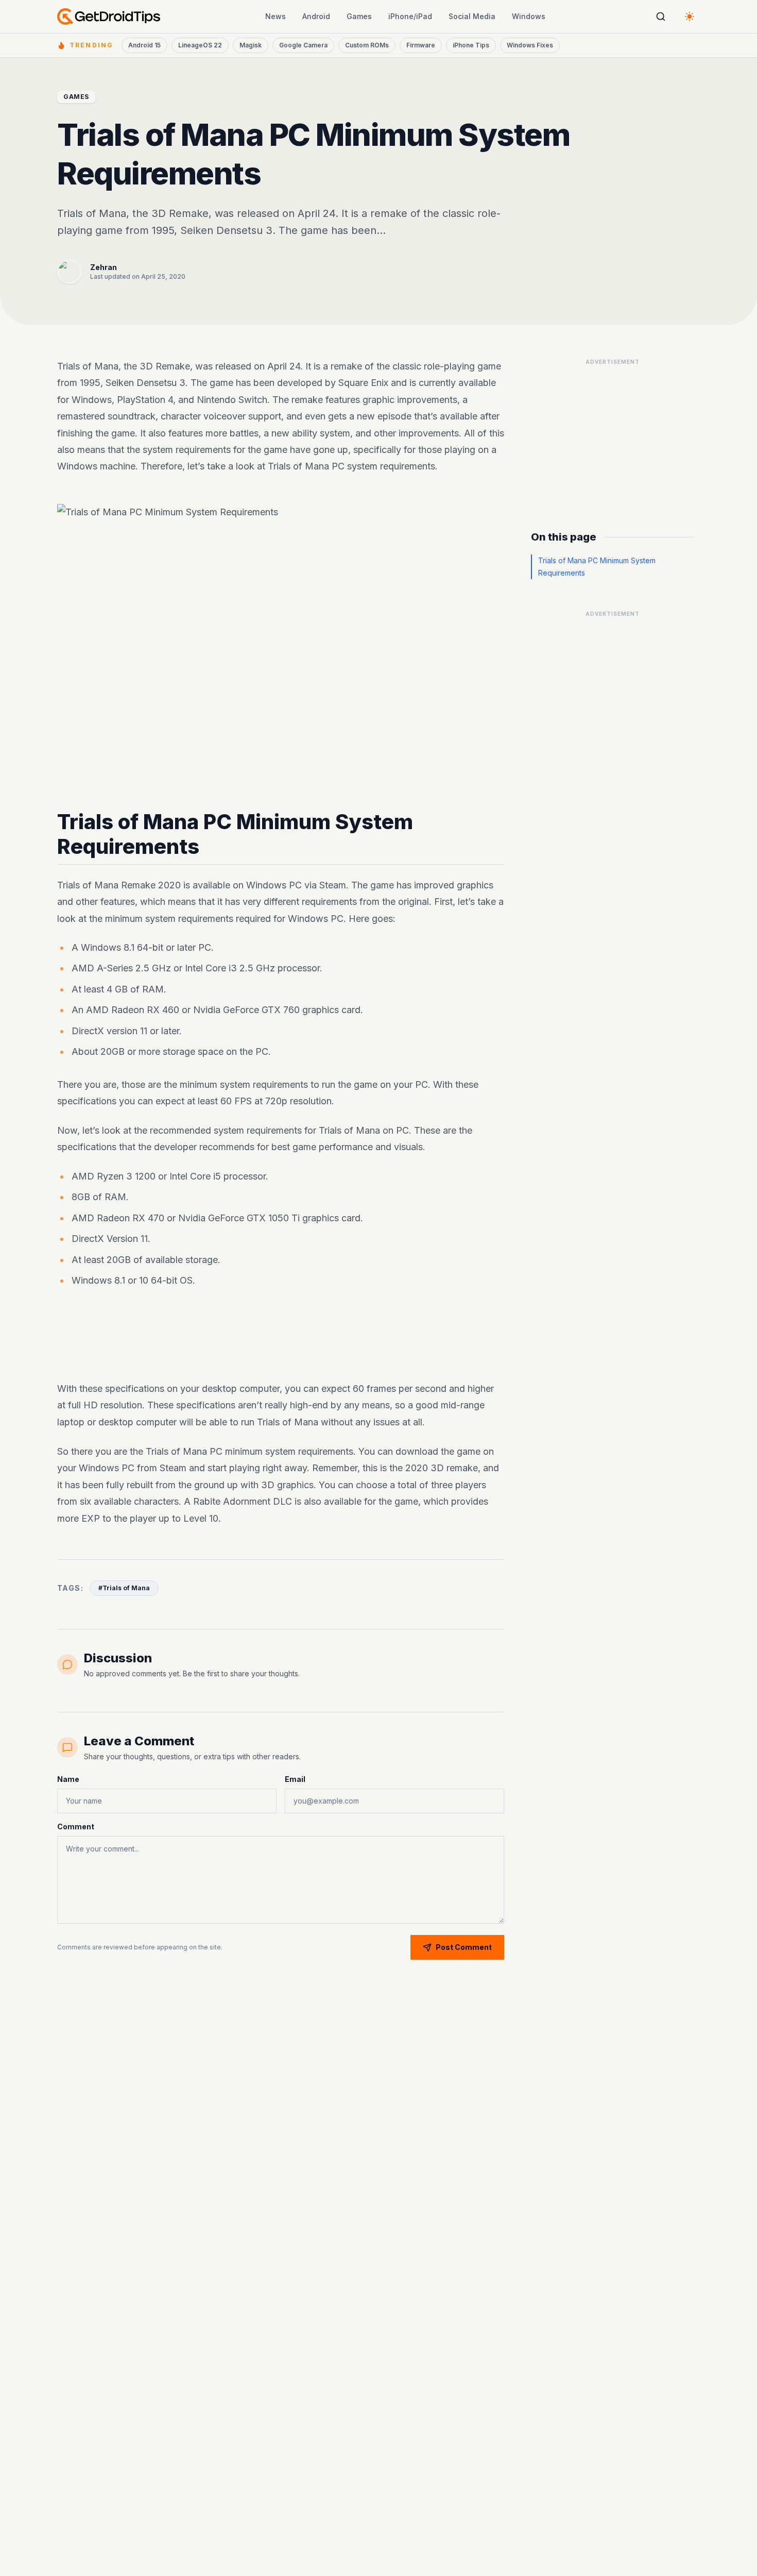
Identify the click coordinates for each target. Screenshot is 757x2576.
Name (68, 1779)
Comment (76, 1826)
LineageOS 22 (200, 45)
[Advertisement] (281, 1337)
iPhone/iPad (410, 16)
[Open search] (661, 16)
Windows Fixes (530, 45)
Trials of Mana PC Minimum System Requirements (597, 567)
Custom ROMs (367, 45)
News (276, 16)
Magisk (251, 45)
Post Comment (464, 1947)
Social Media (472, 16)
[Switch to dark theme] (690, 16)
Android (316, 16)
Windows (529, 16)
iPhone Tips (471, 45)
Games (359, 16)
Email (295, 1779)
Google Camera (303, 45)
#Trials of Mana (124, 1588)
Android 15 (144, 45)
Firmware (421, 45)
